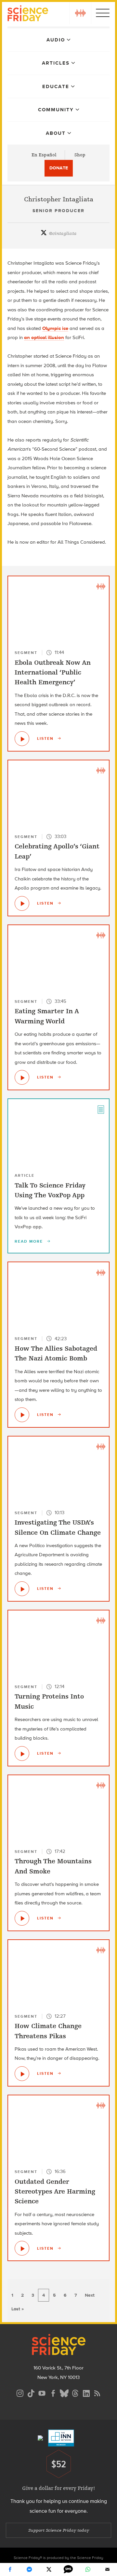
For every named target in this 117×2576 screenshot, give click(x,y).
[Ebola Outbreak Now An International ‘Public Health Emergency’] (22, 739)
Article (25, 1175)
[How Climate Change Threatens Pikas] (22, 2074)
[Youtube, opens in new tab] (42, 2392)
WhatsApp (88, 2569)
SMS (68, 2569)
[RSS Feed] (97, 2392)
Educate (56, 86)
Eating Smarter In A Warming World (47, 1016)
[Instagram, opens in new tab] (20, 2392)
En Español (44, 155)
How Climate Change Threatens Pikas (48, 2031)
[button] (80, 13)
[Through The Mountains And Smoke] (22, 1918)
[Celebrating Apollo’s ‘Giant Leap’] (22, 903)
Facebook (10, 2569)
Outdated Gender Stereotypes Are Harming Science (55, 2192)
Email (107, 2569)
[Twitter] (49, 2569)
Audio (56, 40)
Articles (56, 63)
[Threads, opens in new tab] (75, 2392)
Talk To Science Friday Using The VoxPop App (50, 1190)
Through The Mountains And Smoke (53, 1866)
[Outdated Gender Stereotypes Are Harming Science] (22, 2248)
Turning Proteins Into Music (49, 1701)
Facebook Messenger (29, 2569)
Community (56, 110)
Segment (26, 653)
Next (90, 2295)
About (56, 133)
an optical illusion (44, 337)
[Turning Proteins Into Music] (22, 1754)
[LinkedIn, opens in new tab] (86, 2392)
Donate (59, 168)
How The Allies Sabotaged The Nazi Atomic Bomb (56, 1353)
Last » (18, 2309)
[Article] (101, 1109)
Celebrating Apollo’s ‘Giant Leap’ (57, 851)
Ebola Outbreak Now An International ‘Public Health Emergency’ (53, 673)
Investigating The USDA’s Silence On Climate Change (58, 1527)
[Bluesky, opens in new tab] (64, 2392)
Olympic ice (55, 328)
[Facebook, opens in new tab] (53, 2392)
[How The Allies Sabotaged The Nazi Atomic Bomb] (22, 1415)
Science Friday (28, 14)
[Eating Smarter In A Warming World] (22, 1077)
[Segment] (101, 586)
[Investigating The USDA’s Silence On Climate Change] (22, 1589)
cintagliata (63, 233)
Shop (80, 155)
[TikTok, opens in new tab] (31, 2392)
